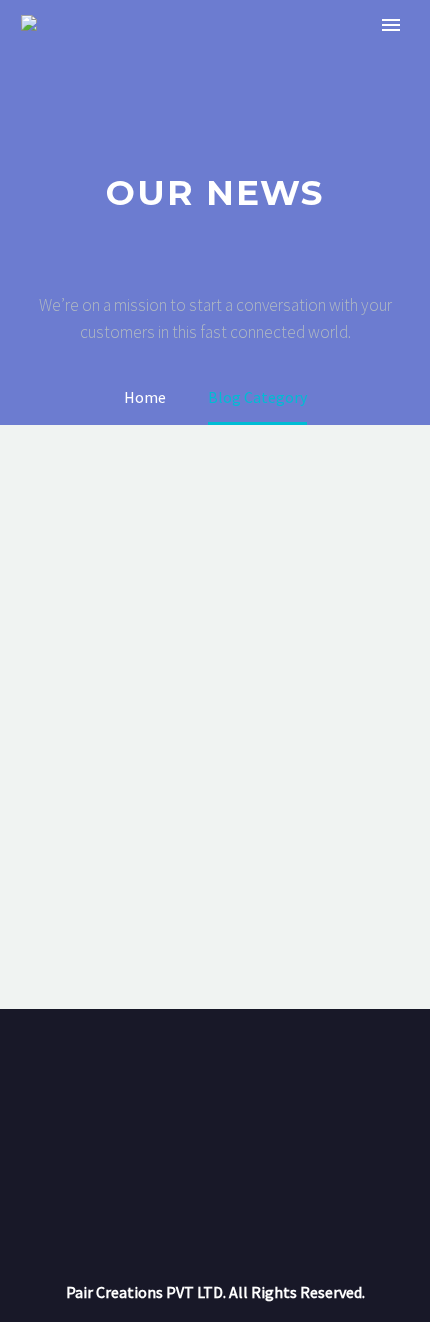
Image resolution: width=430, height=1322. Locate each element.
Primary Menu (391, 25)
